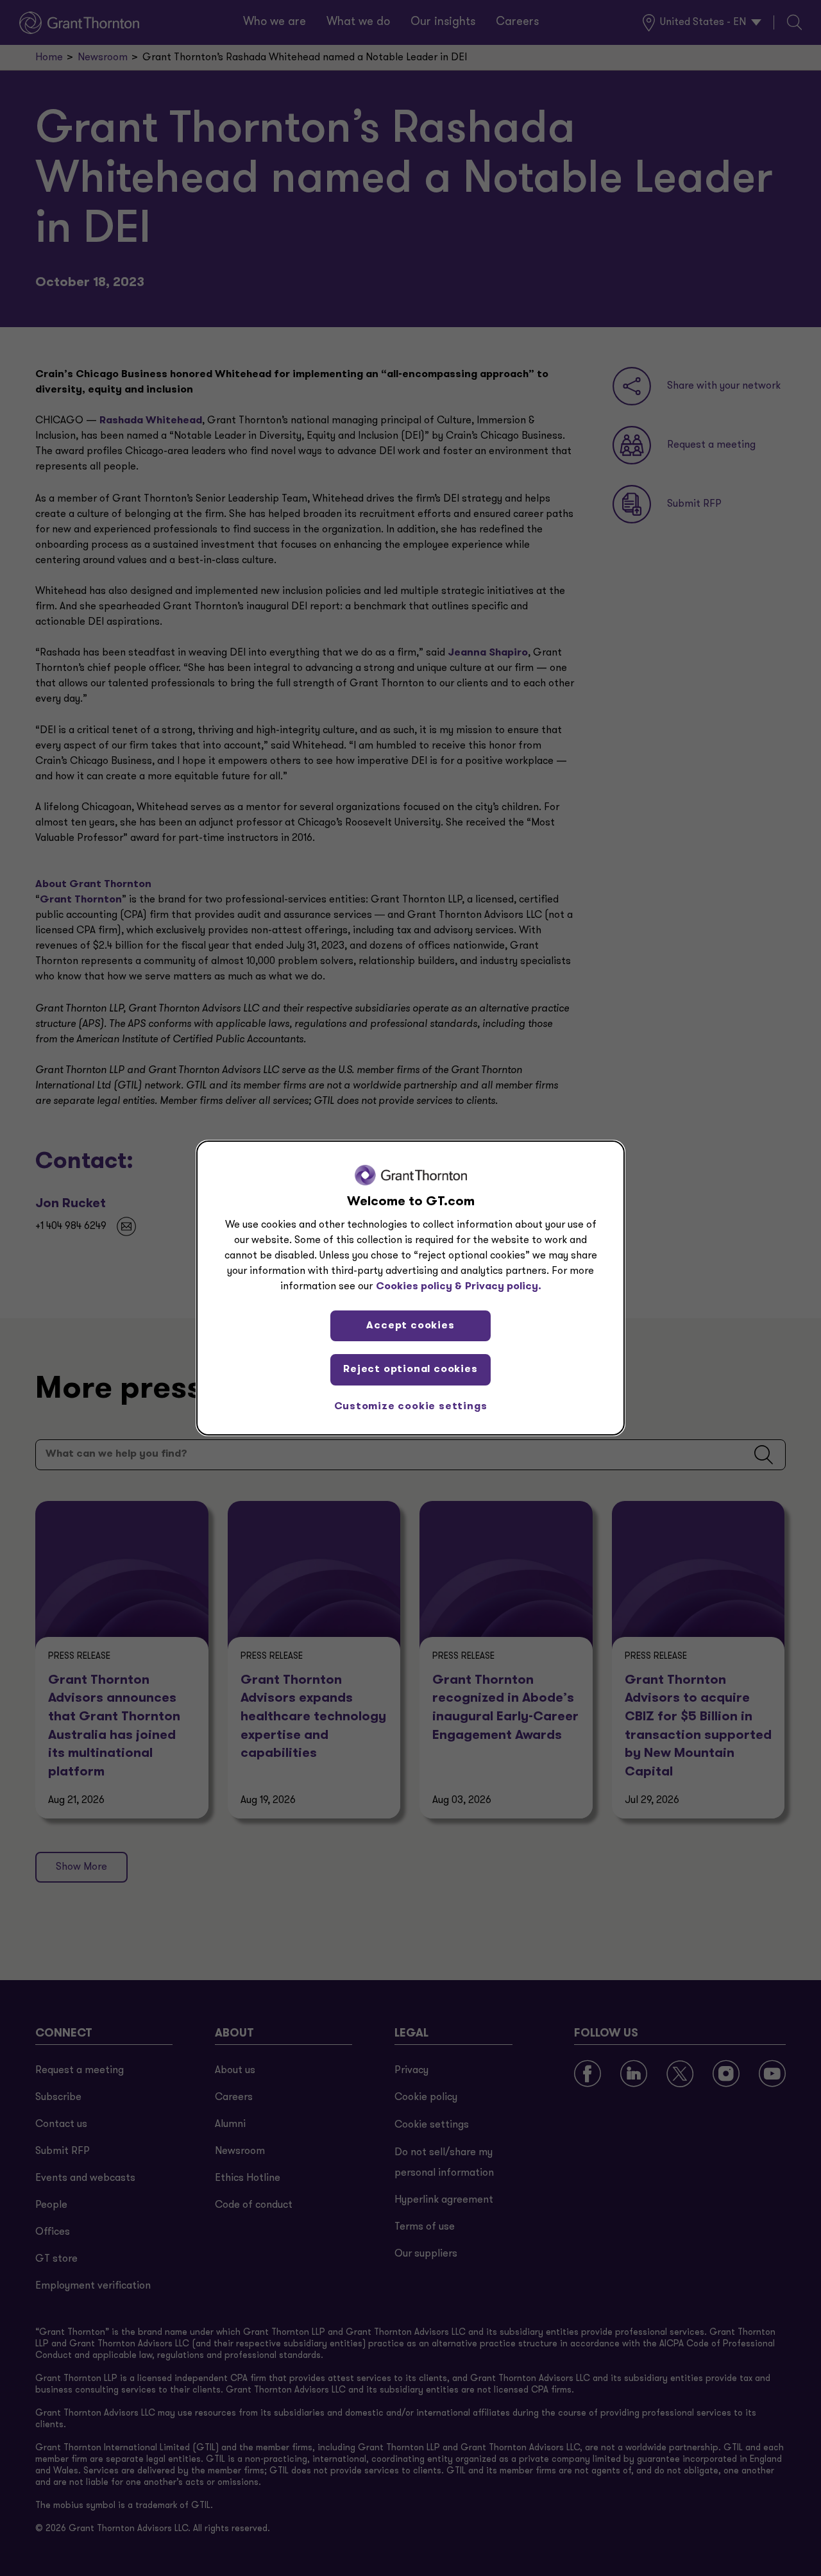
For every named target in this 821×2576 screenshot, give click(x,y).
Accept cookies (410, 1326)
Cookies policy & (419, 1287)
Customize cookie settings (411, 1407)
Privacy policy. (503, 1287)
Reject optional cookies (410, 1369)
